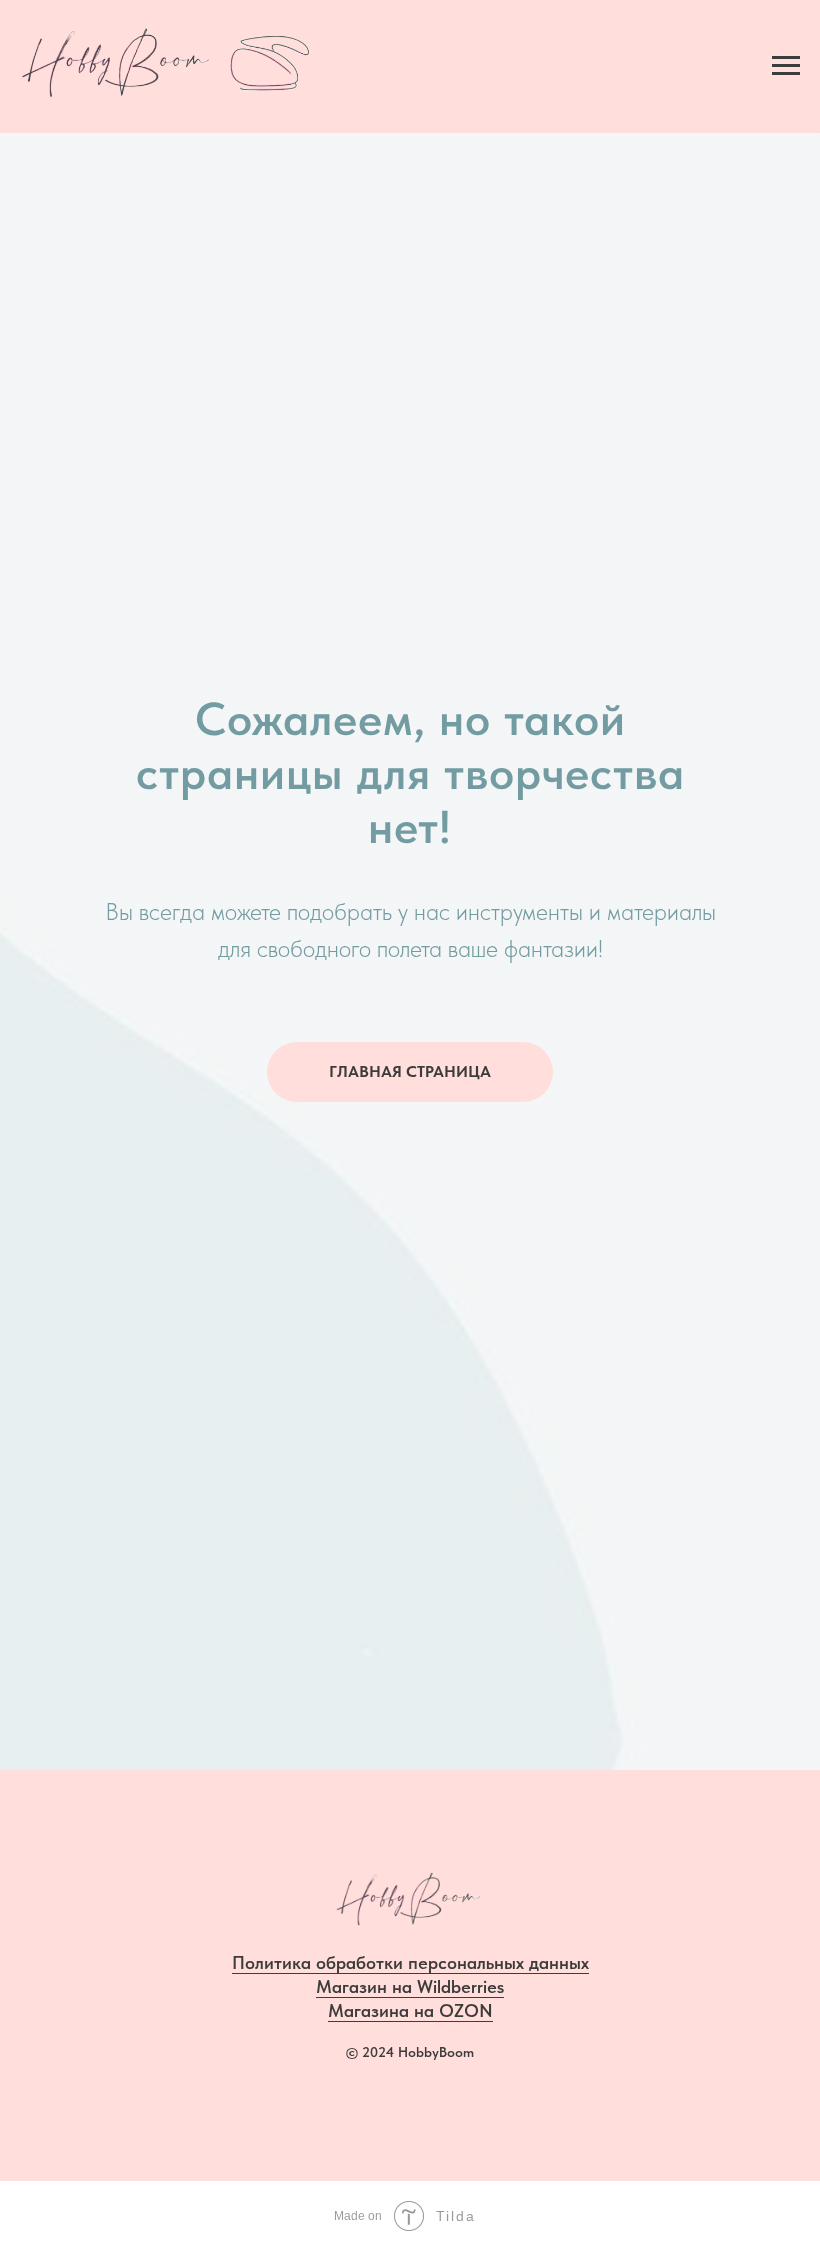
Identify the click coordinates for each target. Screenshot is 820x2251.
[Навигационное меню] (786, 66)
